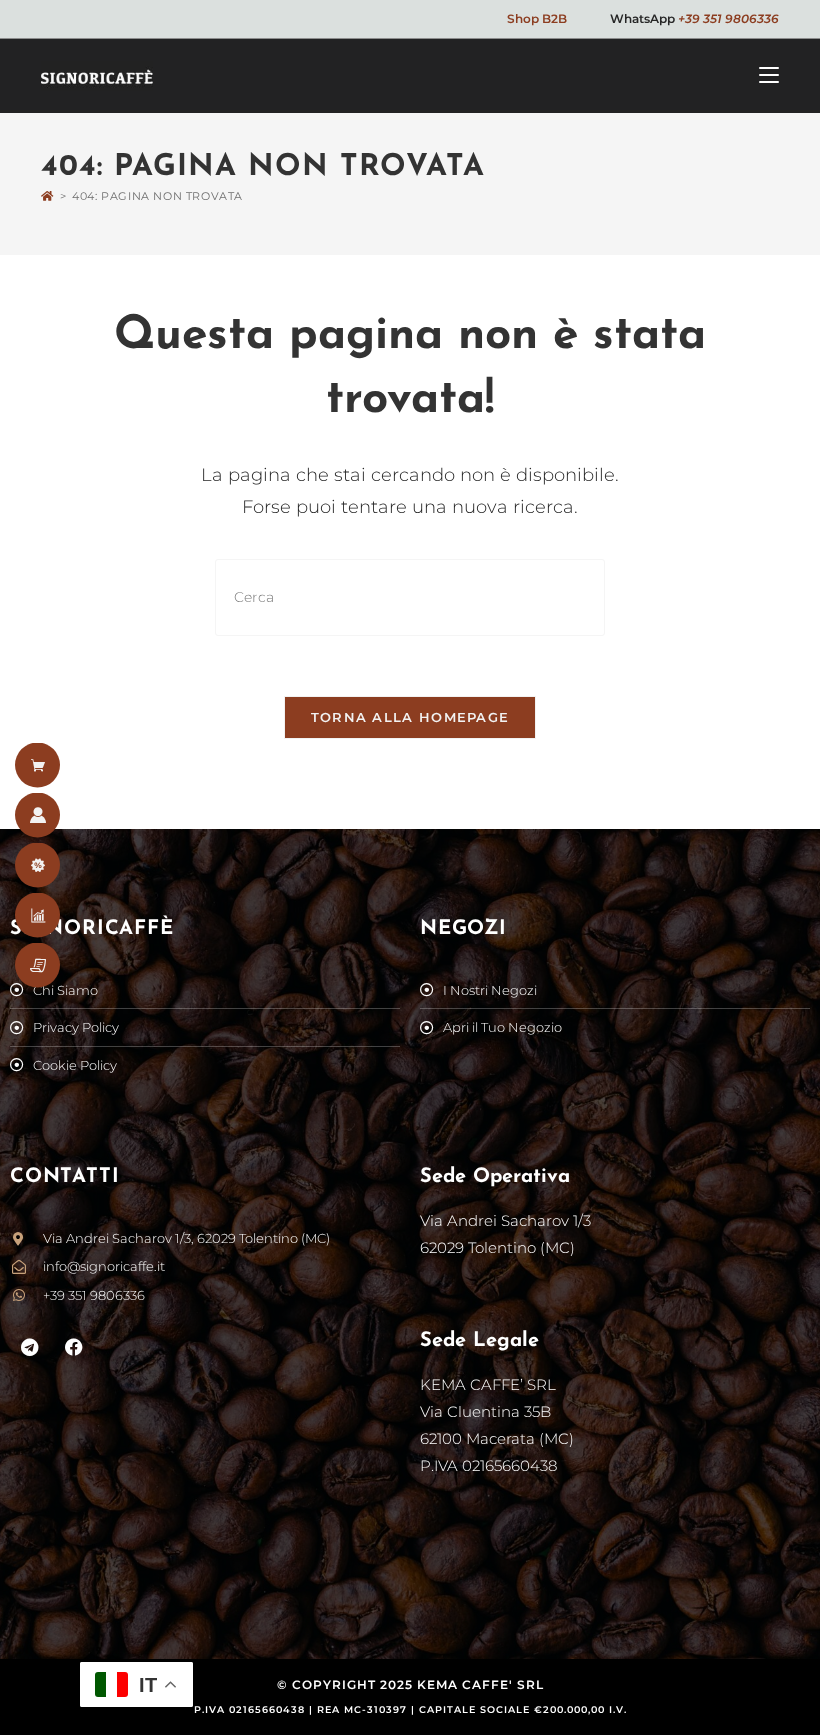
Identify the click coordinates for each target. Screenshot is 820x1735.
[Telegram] (30, 1347)
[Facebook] (75, 1347)
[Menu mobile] (769, 76)
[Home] (47, 196)
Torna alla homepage (410, 717)
